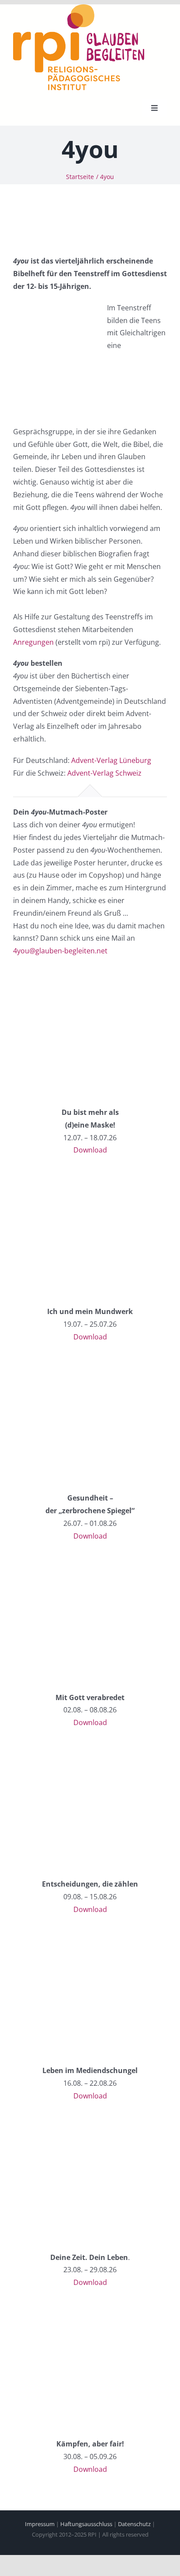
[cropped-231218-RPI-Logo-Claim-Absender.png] (79, 8)
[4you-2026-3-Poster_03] (59, 978)
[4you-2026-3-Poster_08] (59, 1936)
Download (90, 1150)
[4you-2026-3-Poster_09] (59, 2123)
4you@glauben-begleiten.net (60, 951)
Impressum (40, 2524)
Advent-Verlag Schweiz (104, 773)
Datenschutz (134, 2524)
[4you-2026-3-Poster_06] (59, 1564)
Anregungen (33, 642)
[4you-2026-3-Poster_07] (59, 1750)
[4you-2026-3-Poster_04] (59, 1177)
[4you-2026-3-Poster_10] (59, 2310)
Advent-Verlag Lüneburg (111, 760)
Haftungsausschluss (86, 2524)
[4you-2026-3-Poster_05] (59, 1364)
